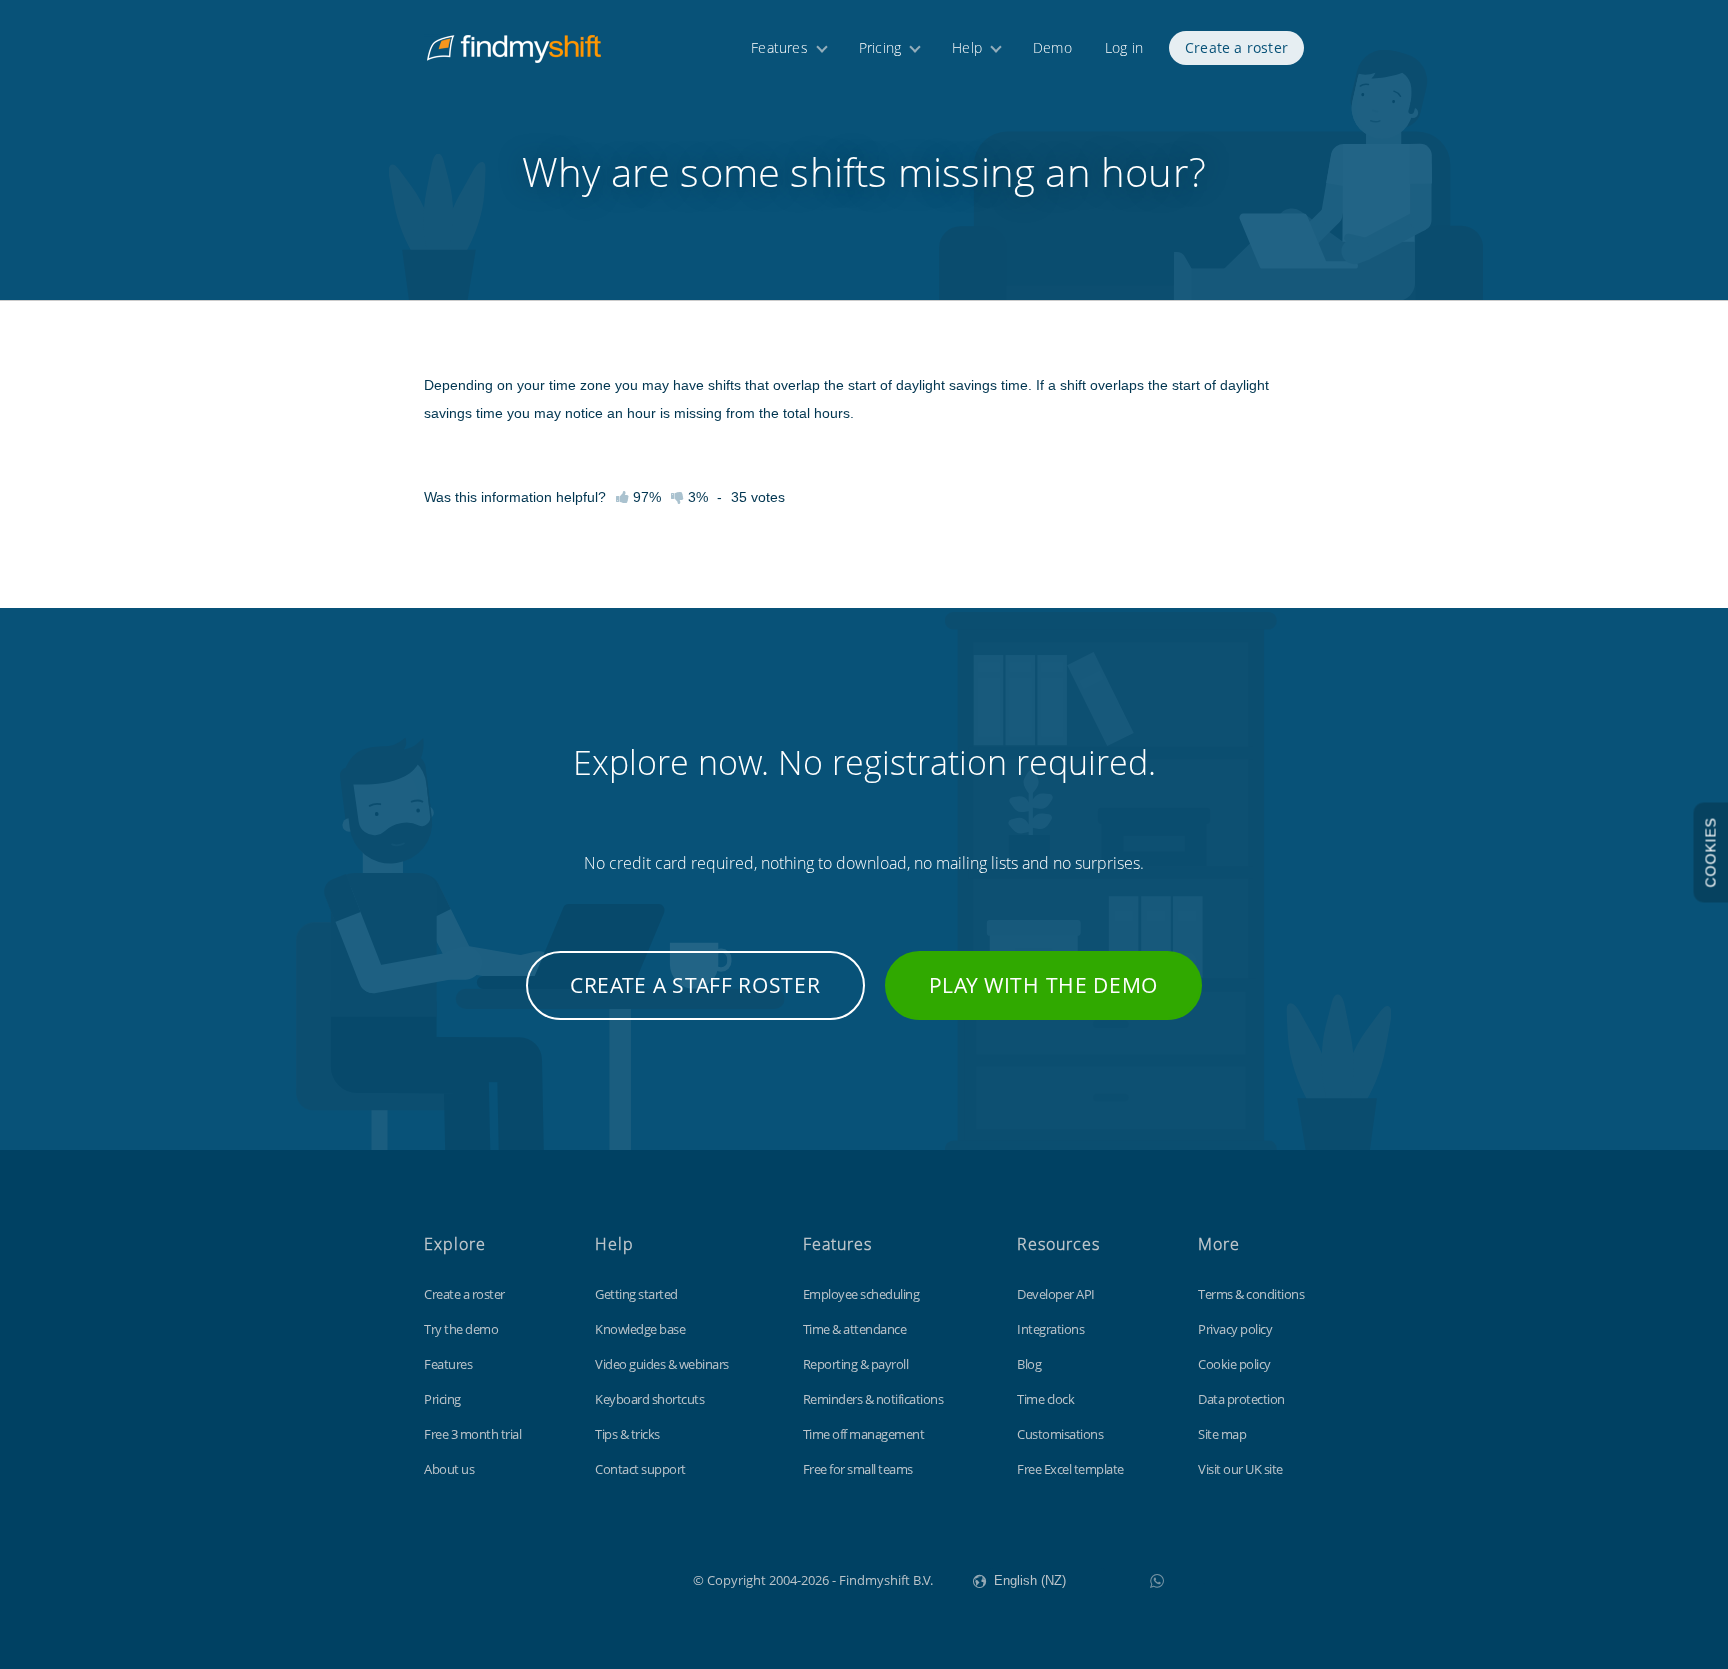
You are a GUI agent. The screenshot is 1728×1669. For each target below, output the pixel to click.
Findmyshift (592, 1578)
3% (696, 497)
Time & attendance (855, 1329)
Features (779, 47)
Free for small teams (858, 1469)
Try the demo (461, 1329)
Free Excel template (1070, 1469)
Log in (1124, 47)
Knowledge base (640, 1329)
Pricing (880, 47)
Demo (1052, 47)
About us (449, 1469)
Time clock (1045, 1399)
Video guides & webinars (662, 1364)
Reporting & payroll (856, 1364)
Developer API (1056, 1294)
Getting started (636, 1294)
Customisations (1060, 1434)
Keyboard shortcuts (649, 1399)
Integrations (1050, 1329)
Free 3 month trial (472, 1434)
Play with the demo (1044, 985)
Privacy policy (1235, 1329)
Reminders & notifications (873, 1399)
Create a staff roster (695, 985)
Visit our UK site (1240, 1469)
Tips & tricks (627, 1434)
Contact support (640, 1469)
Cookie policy (1234, 1364)
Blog (1029, 1364)
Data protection (1241, 1399)
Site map (1222, 1434)
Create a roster (1236, 47)
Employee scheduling (861, 1294)
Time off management (864, 1434)
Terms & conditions (1251, 1294)
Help (967, 47)
